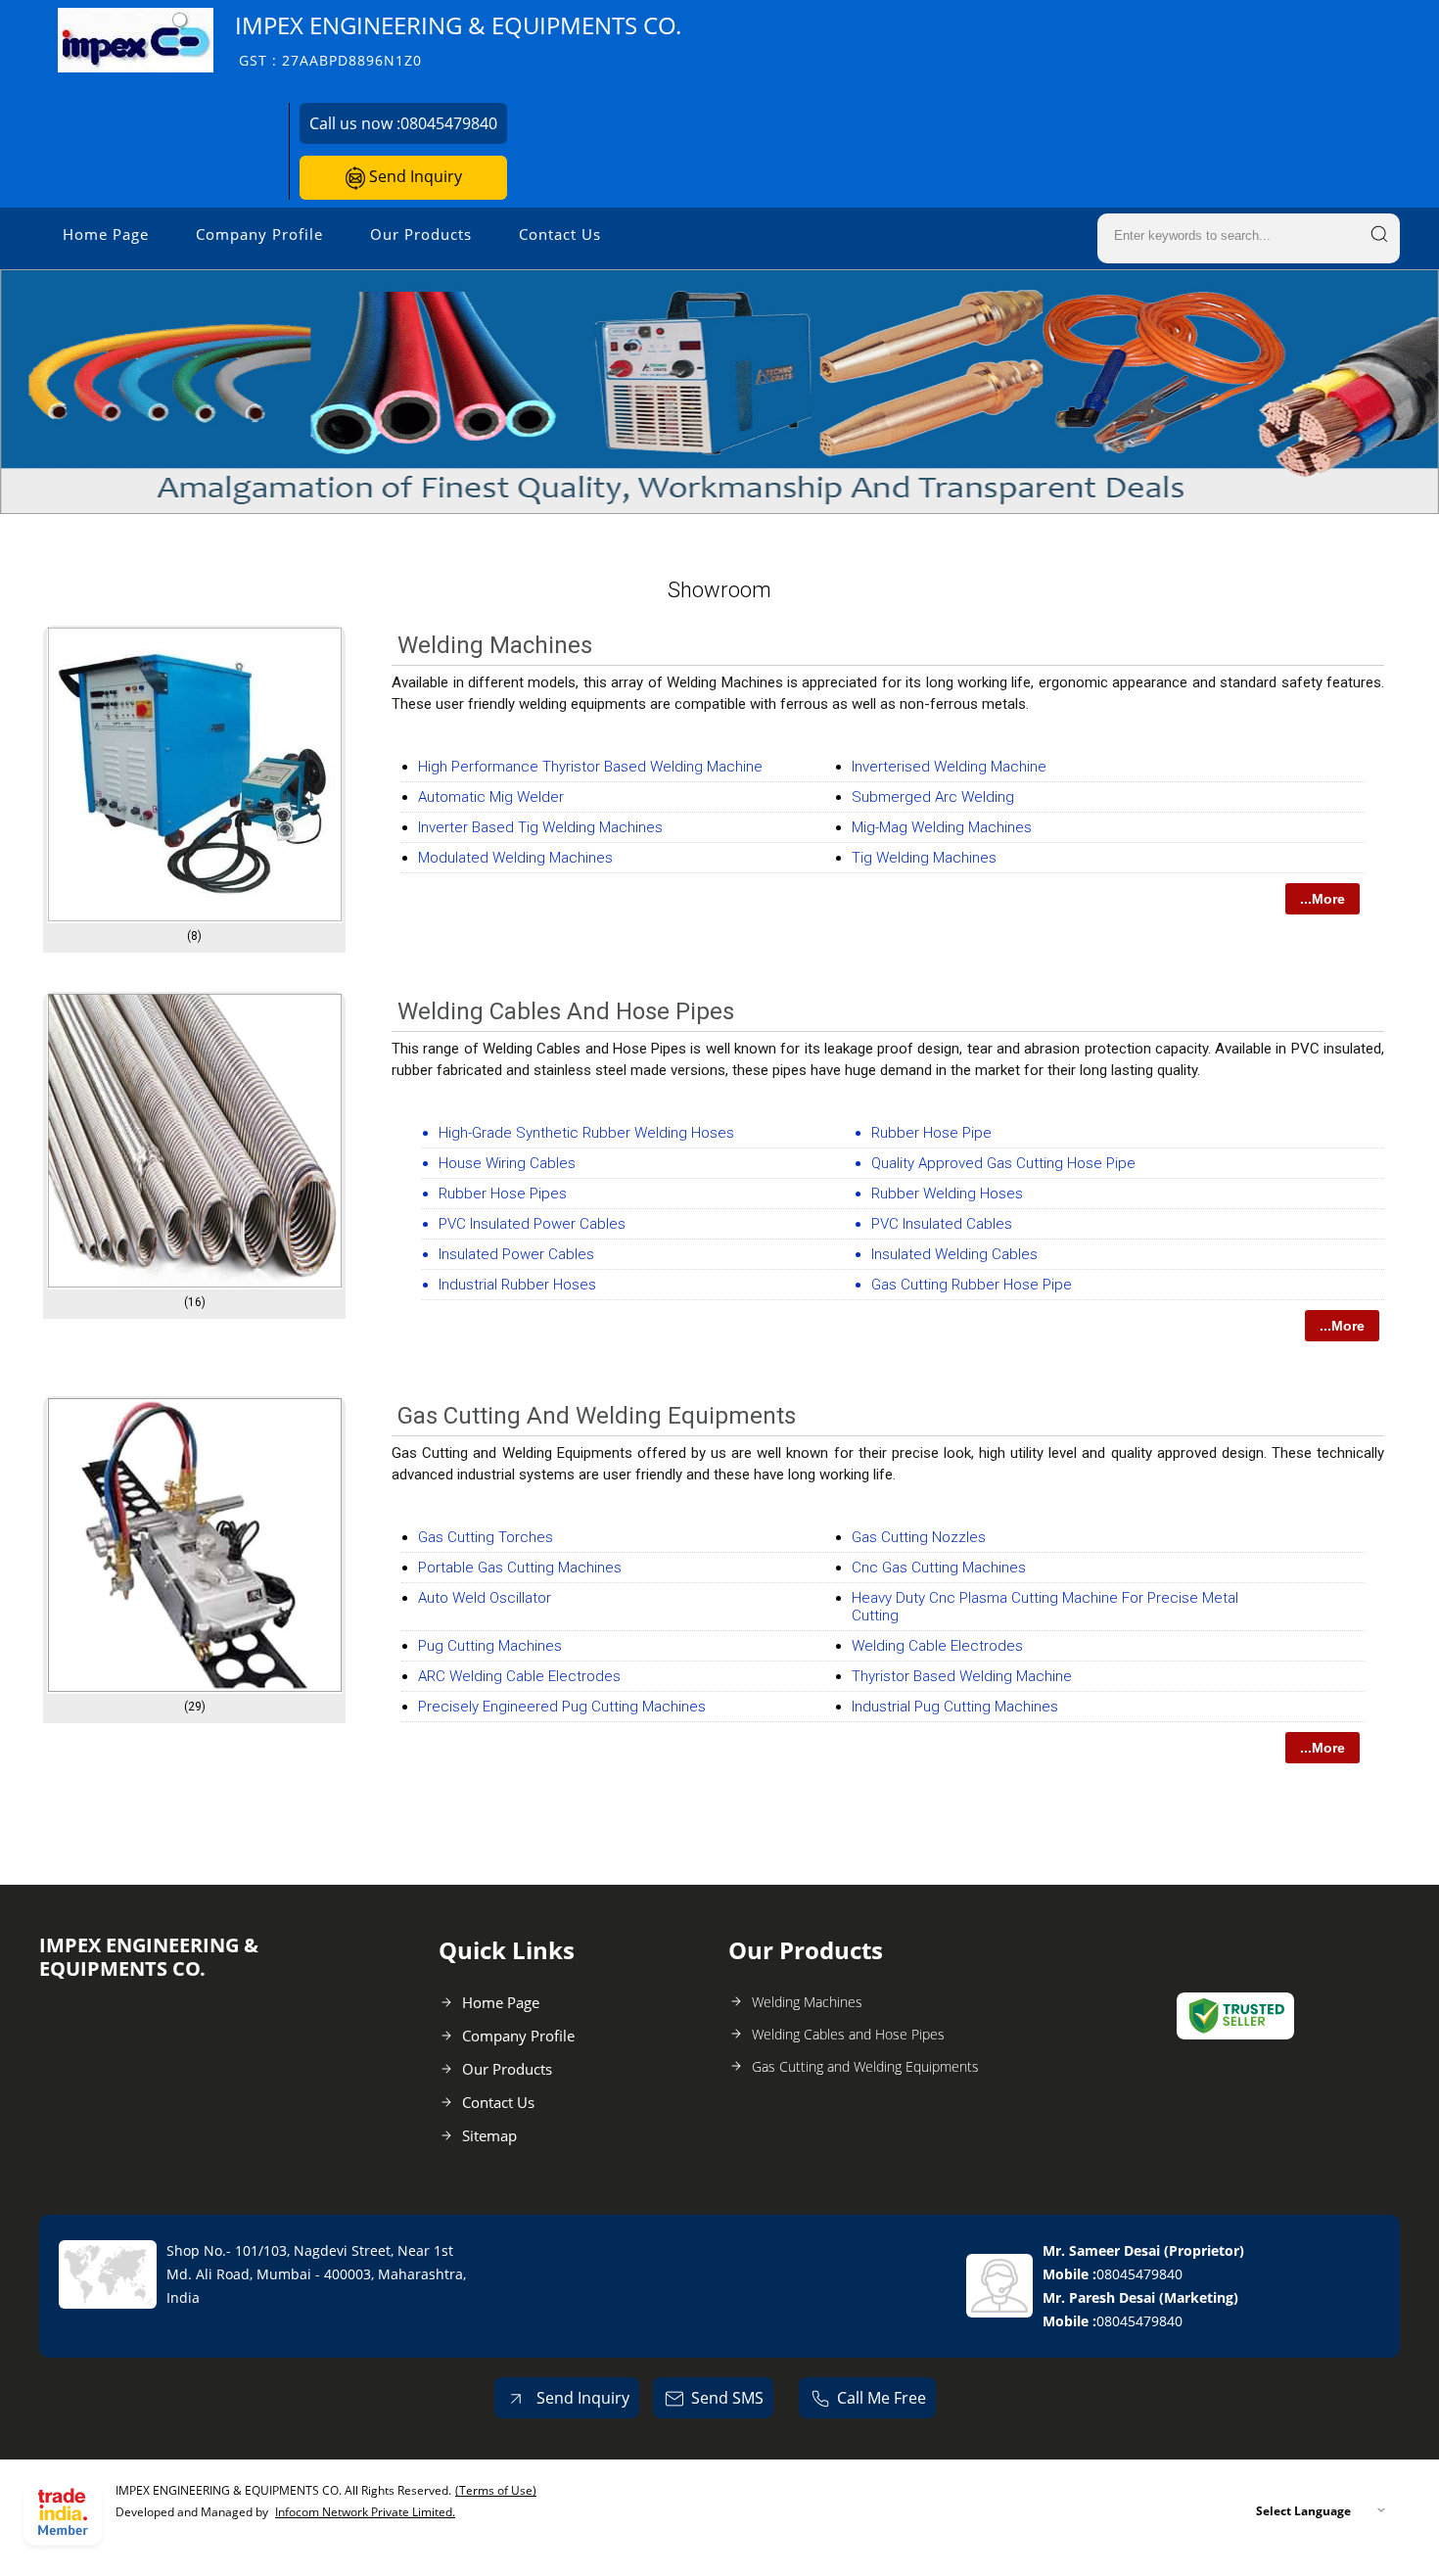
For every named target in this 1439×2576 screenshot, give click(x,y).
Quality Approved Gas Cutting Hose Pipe (1003, 1163)
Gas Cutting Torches (486, 1537)
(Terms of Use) (496, 2490)
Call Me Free (882, 2398)
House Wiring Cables (507, 1163)
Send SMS (727, 2398)
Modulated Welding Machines (515, 858)
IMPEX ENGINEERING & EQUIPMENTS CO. (458, 40)
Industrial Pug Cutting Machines (955, 1707)
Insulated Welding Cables (954, 1254)
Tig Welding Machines (924, 858)
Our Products (421, 234)
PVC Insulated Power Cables (532, 1224)
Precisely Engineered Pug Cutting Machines (562, 1707)
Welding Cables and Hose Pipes (566, 1011)
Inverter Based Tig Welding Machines (540, 827)
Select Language (1303, 2511)
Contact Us (560, 234)
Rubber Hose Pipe (931, 1133)
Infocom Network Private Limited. (365, 2512)
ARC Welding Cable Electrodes (519, 1676)
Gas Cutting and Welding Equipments (597, 1416)
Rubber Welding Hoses (947, 1194)
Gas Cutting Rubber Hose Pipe (972, 1285)
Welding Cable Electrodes (937, 1646)
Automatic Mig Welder (491, 797)
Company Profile (259, 234)
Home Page (106, 234)
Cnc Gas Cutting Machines (939, 1568)
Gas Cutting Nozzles (919, 1537)
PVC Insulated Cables (942, 1224)
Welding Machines (495, 645)
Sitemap (489, 2135)
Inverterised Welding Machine (949, 767)
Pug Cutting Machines (490, 1646)
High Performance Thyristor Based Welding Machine (590, 767)
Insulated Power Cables (516, 1254)
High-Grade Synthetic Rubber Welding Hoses (586, 1133)
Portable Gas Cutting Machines (520, 1568)
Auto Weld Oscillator (485, 1598)
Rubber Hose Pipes (503, 1194)
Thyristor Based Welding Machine (962, 1676)
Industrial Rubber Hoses (517, 1285)
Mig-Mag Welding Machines (942, 827)
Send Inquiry (414, 176)
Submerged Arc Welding (933, 797)
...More (1323, 899)
